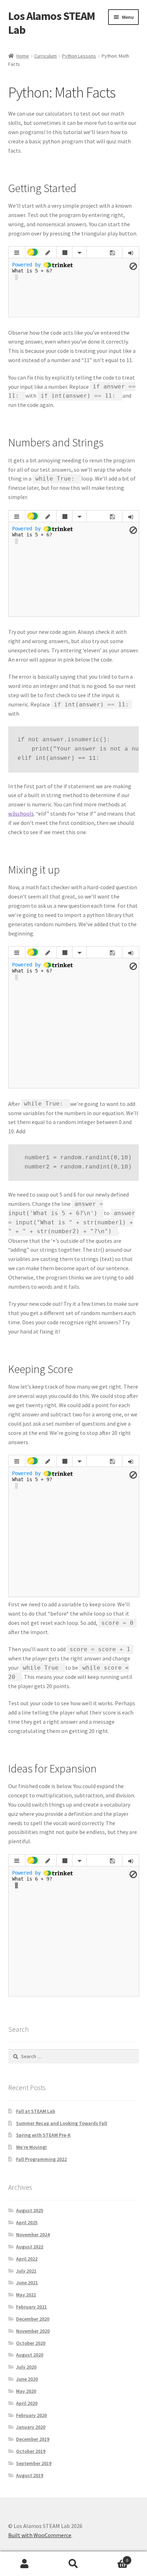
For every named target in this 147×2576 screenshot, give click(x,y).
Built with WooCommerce (40, 2535)
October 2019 (31, 2451)
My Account (24, 2564)
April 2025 (27, 2222)
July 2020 (26, 2367)
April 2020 (27, 2403)
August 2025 (30, 2210)
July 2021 (26, 2271)
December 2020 (33, 2319)
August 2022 (30, 2247)
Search (73, 2564)
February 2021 (31, 2307)
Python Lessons (79, 56)
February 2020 (31, 2415)
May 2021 (26, 2295)
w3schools (21, 813)
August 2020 (30, 2355)
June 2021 (27, 2283)
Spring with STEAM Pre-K (43, 2135)
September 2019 (34, 2463)
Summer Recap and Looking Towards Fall (62, 2123)
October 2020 (31, 2343)
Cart (113, 2558)
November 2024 (33, 2235)
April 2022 (27, 2259)
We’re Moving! (31, 2147)
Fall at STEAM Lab (36, 2111)
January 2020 (31, 2427)
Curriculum (45, 56)
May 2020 (26, 2391)
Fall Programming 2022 (41, 2159)
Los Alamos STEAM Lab (52, 23)
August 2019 (30, 2475)
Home (23, 56)
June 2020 (27, 2379)
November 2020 (33, 2331)
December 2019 (33, 2439)
